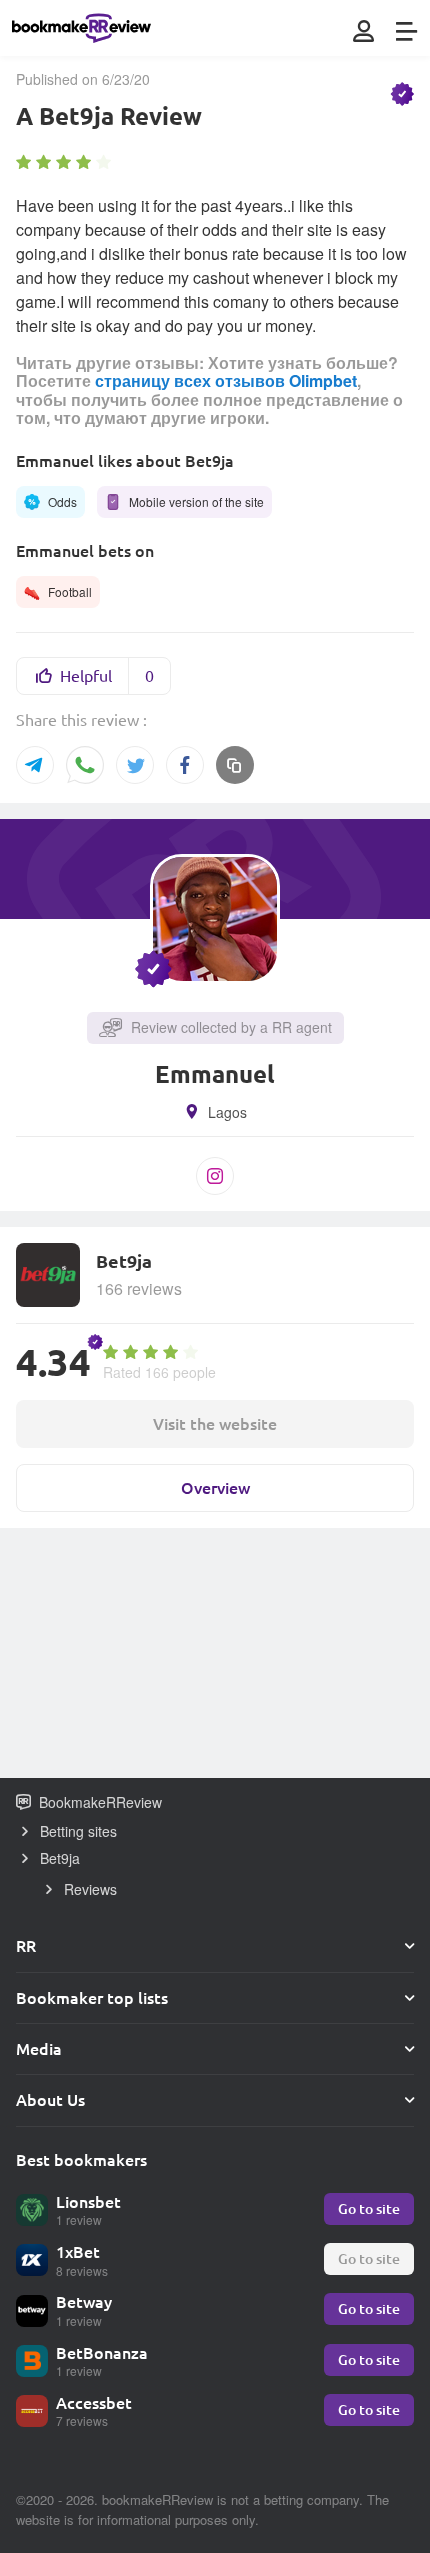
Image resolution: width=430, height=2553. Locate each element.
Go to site (369, 2208)
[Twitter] (135, 765)
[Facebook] (185, 765)
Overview (215, 1487)
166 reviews (139, 1288)
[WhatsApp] (85, 766)
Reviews (90, 1889)
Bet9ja (60, 1858)
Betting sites (78, 1831)
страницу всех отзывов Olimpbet (226, 380)
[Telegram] (35, 765)
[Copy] (235, 765)
